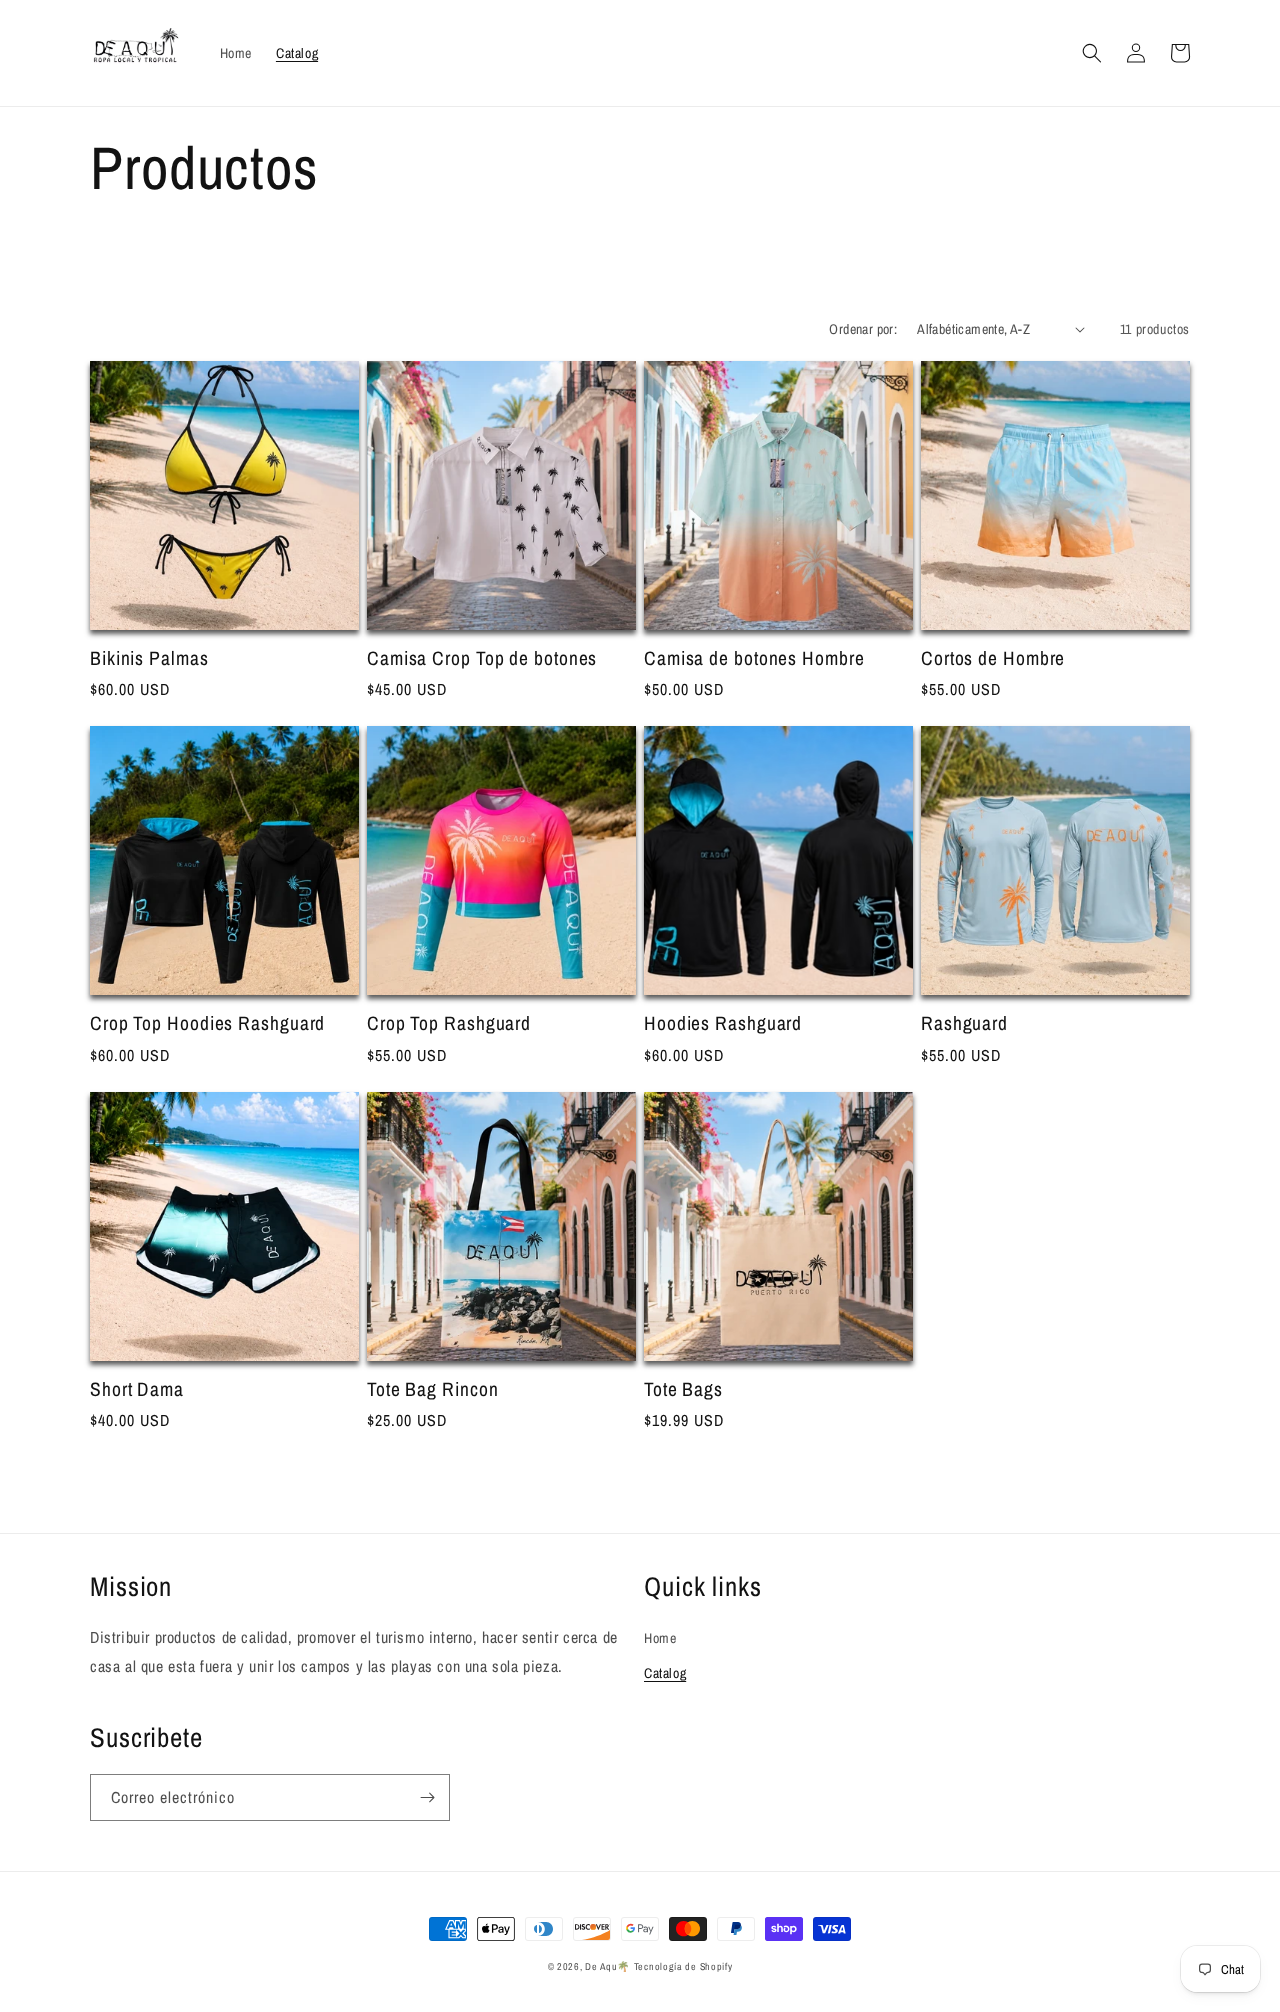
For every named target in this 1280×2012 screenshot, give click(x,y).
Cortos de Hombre (993, 658)
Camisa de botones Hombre (754, 658)
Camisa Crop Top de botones (482, 658)
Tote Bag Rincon (433, 1389)
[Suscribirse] (427, 1797)
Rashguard (964, 1023)
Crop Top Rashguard (449, 1023)
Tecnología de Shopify (683, 1966)
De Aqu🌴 (607, 1966)
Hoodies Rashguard (723, 1023)
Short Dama (137, 1389)
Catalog (665, 1673)
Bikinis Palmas (149, 658)
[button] (1092, 53)
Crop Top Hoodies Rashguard (207, 1023)
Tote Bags (683, 1389)
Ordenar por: (863, 329)
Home (660, 1638)
